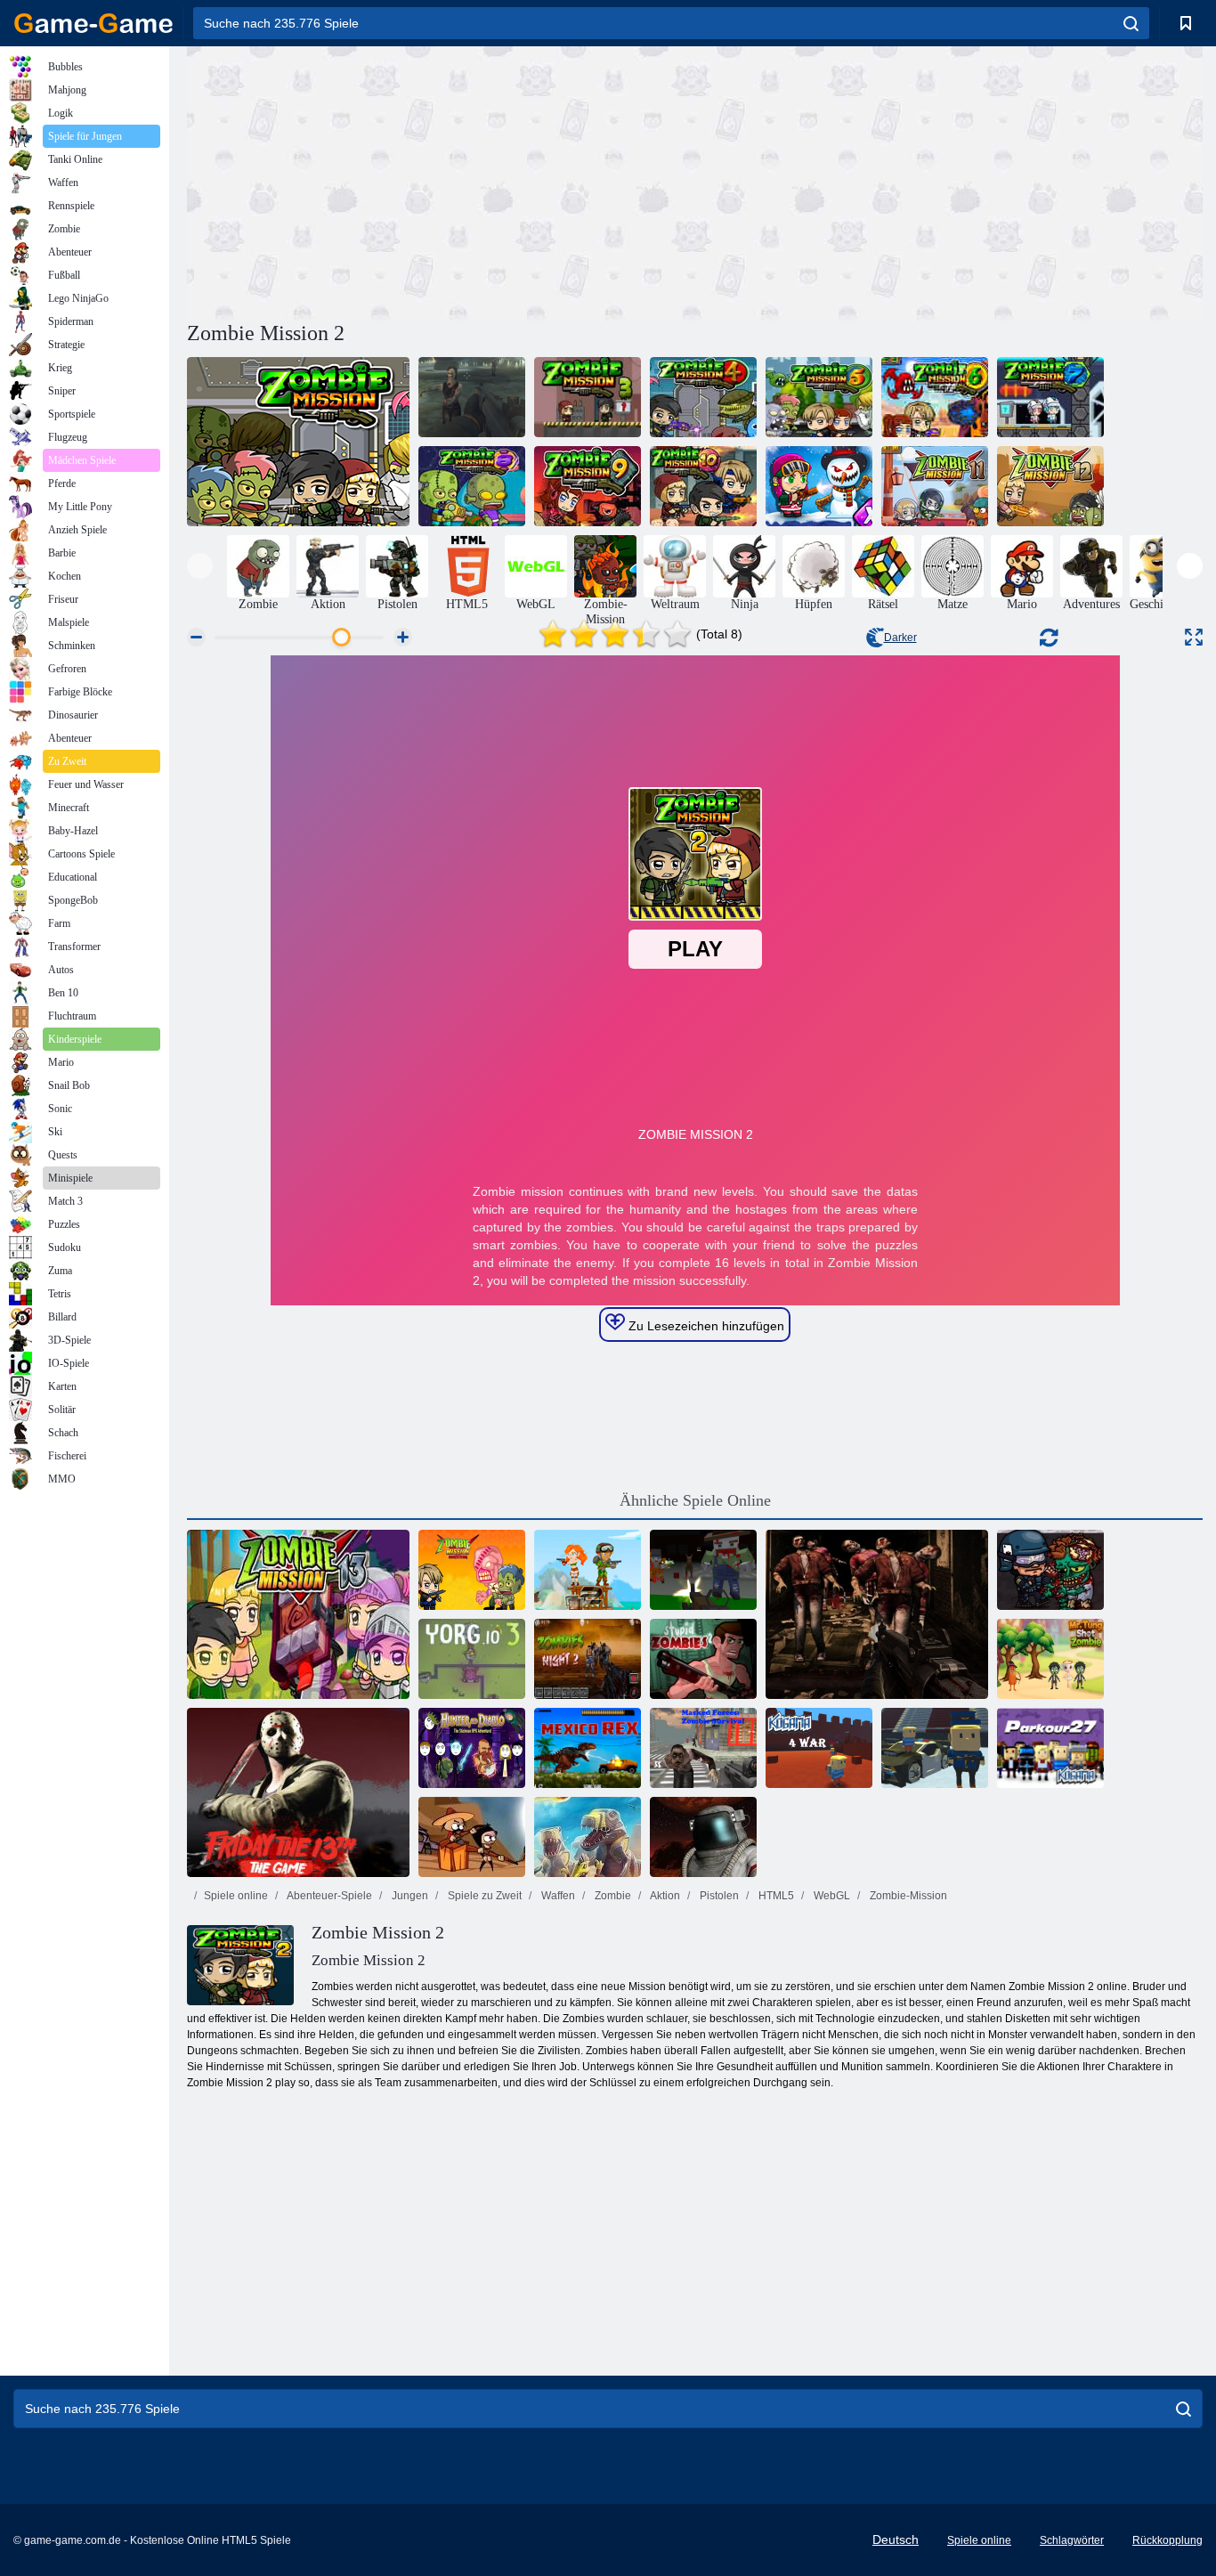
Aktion (664, 1896)
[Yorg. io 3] (472, 1659)
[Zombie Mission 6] (935, 397)
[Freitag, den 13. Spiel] (298, 1792)
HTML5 (775, 1896)
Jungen (409, 1896)
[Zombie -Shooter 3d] (877, 1614)
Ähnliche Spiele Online (695, 1500)
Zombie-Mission (907, 1896)
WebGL (831, 1896)
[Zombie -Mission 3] (588, 397)
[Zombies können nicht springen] (472, 1837)
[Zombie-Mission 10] (703, 486)
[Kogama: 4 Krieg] (819, 1748)
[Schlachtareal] (703, 1837)
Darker (900, 638)
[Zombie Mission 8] (472, 486)
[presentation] (200, 566)
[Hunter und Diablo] (472, 1748)
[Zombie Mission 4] (703, 397)
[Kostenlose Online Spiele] (93, 23)
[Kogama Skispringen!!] (935, 1748)
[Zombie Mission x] (819, 486)
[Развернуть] (1194, 637)
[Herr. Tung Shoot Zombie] (1050, 1659)
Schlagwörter (1072, 2540)
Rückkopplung (1167, 2540)
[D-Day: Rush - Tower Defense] (588, 1837)
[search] (1131, 23)
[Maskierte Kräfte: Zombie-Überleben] (703, 1748)
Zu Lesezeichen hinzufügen (705, 1326)
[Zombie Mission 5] (819, 397)
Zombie (612, 1896)
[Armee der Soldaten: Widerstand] (588, 1570)
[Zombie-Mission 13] (298, 1614)
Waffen (557, 1896)
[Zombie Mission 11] (935, 486)
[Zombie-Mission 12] (1050, 486)
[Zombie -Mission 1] (298, 442)
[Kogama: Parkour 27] (1050, 1748)
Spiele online (236, 1896)
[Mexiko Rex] (588, 1748)
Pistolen (718, 1896)
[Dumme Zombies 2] (703, 1659)
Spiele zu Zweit (483, 1896)
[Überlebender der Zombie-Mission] (472, 1570)
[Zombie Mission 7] (1050, 397)
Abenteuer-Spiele (328, 1896)
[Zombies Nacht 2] (588, 1659)
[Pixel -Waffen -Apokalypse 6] (703, 1570)
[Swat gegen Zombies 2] (1050, 1570)
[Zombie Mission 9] (588, 486)
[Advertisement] (441, 181)
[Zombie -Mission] (472, 397)
